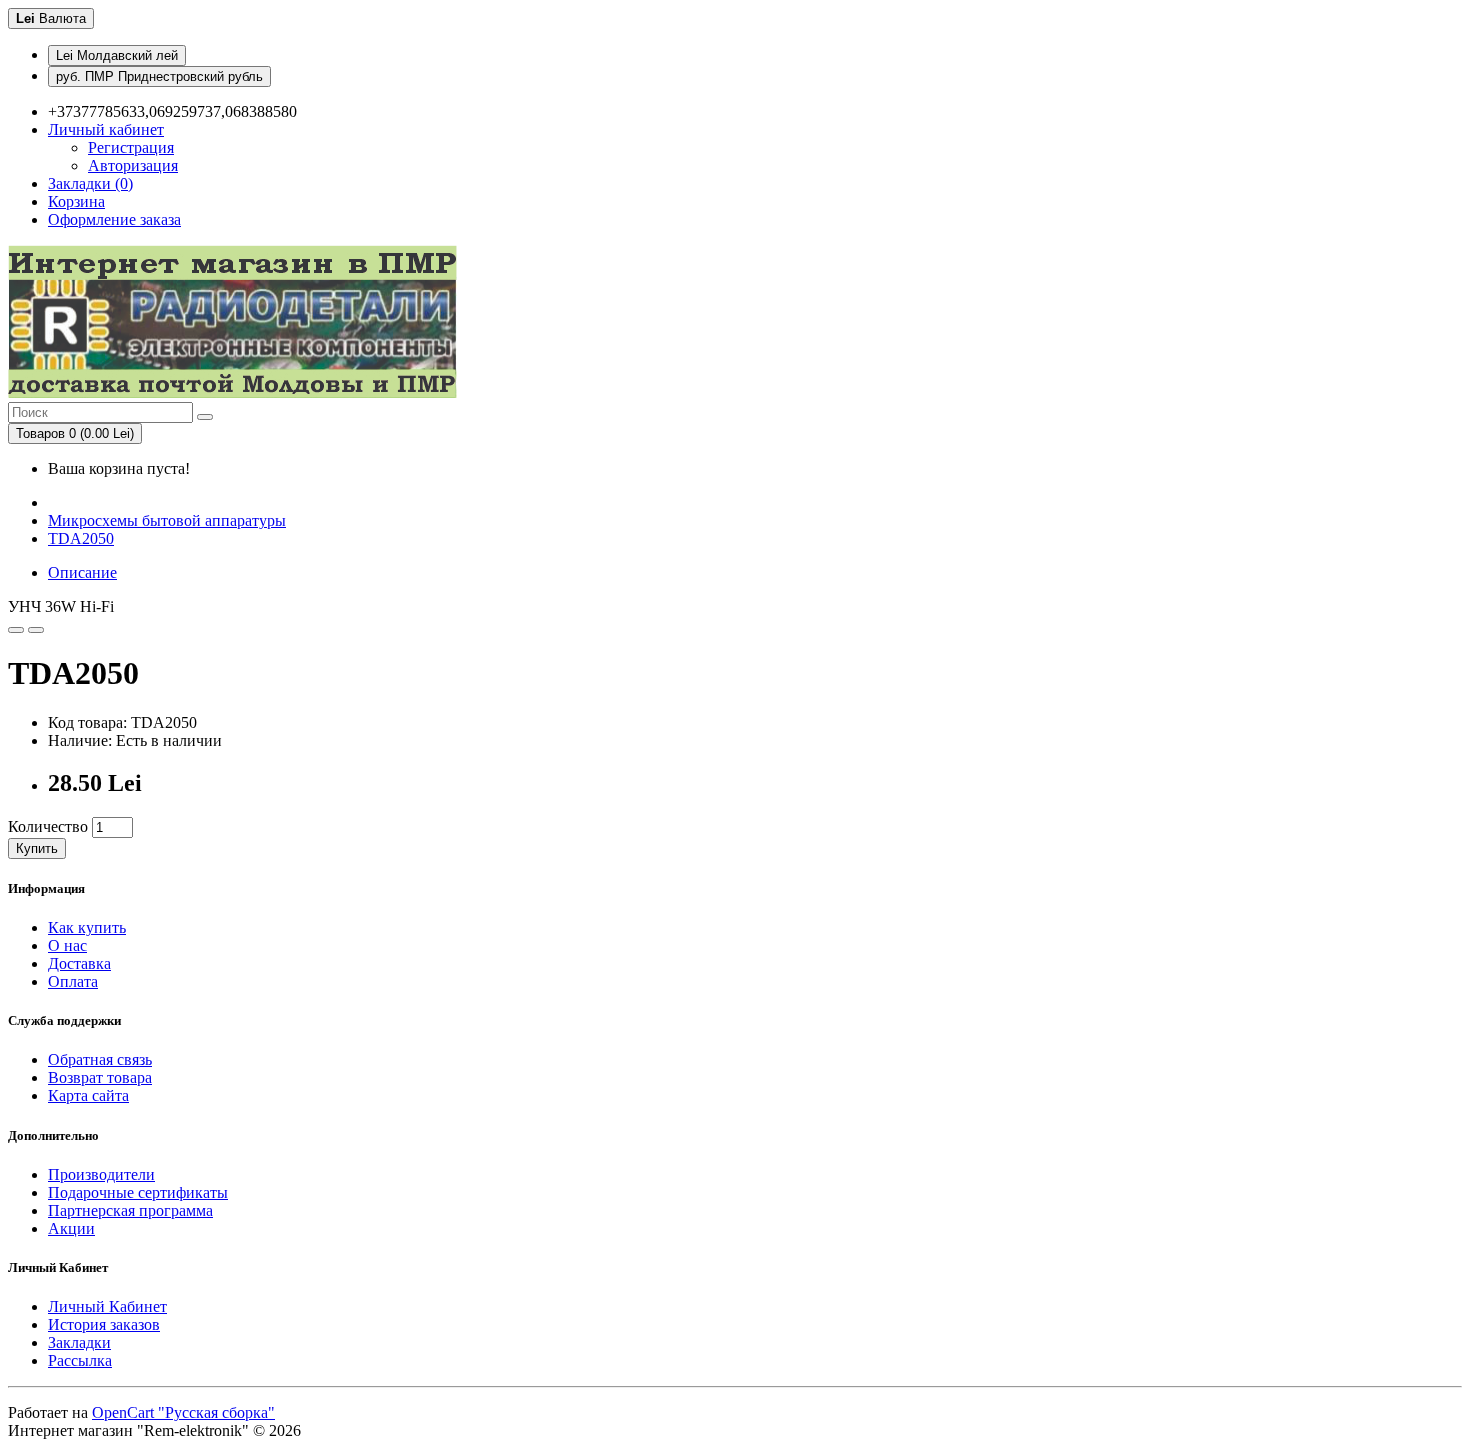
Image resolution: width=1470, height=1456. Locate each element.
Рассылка (80, 1360)
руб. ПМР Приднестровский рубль (159, 76)
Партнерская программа (130, 1210)
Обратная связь (100, 1059)
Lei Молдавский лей (117, 55)
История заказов (104, 1324)
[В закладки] (16, 630)
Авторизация (133, 165)
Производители (101, 1174)
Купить (37, 848)
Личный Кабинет (107, 1306)
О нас (67, 945)
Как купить (87, 927)
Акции (71, 1228)
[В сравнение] (36, 630)
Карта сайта (88, 1095)
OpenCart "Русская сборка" (183, 1412)
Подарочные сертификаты (138, 1192)
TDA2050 (81, 538)
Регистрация (131, 147)
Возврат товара (100, 1077)
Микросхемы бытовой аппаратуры (167, 520)
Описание (82, 572)
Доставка (79, 963)
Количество (48, 826)
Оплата (73, 981)
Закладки (79, 1342)
